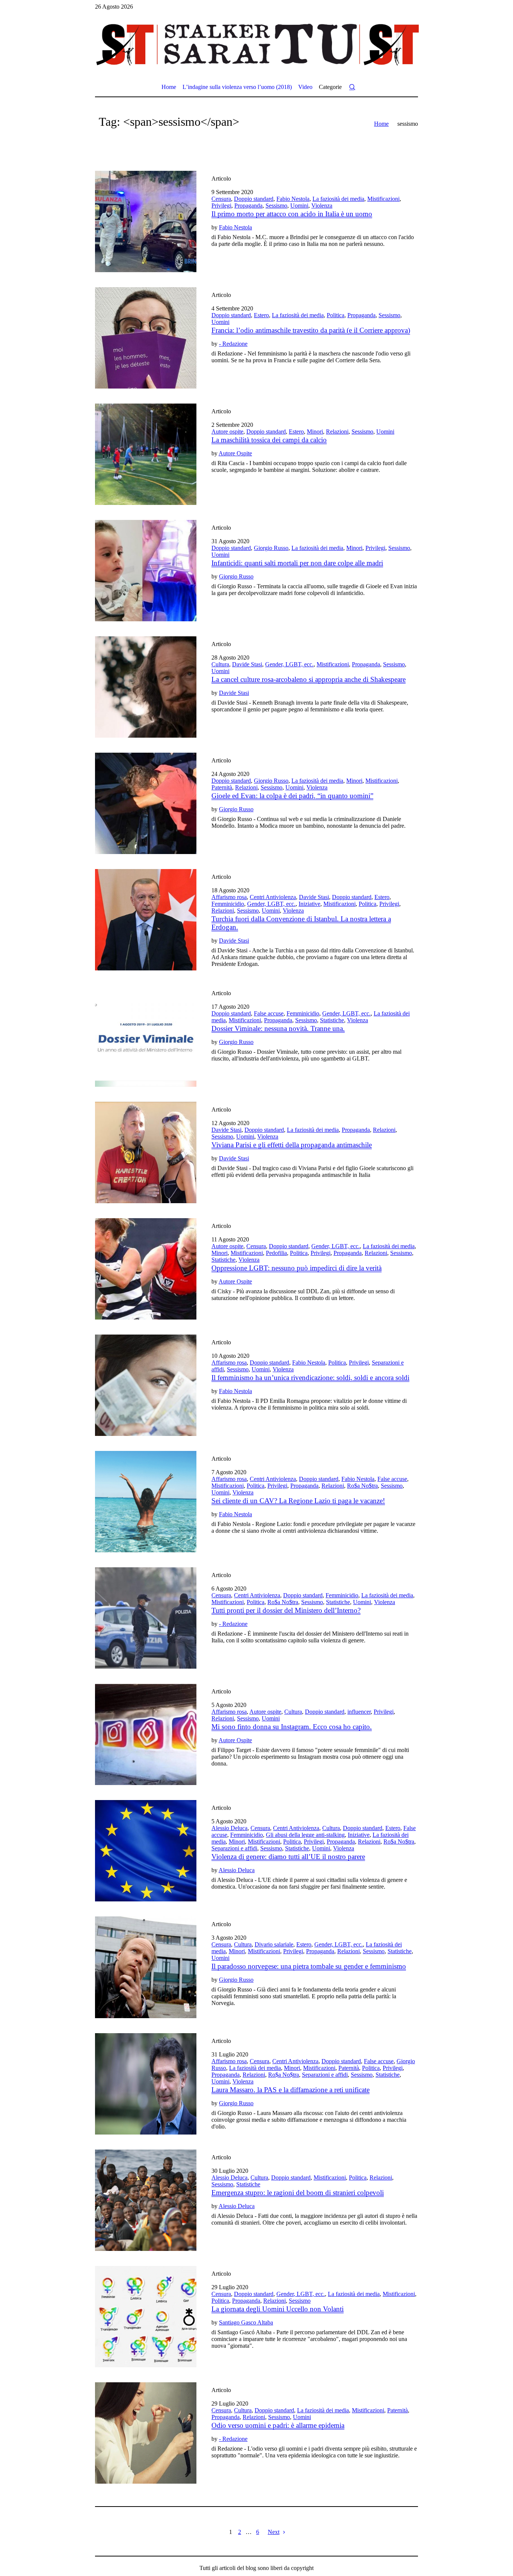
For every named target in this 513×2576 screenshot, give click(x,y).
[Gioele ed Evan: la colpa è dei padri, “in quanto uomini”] (146, 803)
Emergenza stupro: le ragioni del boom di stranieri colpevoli (298, 2193)
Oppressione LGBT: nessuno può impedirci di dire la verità (296, 1268)
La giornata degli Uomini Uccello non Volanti (278, 2309)
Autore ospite (227, 432)
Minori (315, 432)
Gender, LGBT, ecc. (289, 664)
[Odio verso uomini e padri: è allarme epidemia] (146, 2433)
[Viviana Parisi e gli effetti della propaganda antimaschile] (146, 1152)
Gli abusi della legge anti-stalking (305, 1835)
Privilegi (221, 206)
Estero (261, 315)
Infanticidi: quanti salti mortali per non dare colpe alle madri (297, 563)
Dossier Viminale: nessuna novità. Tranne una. (278, 1028)
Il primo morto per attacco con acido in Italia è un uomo (292, 214)
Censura (221, 199)
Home (381, 124)
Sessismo (276, 206)
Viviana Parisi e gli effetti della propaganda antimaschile (292, 1145)
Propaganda (248, 206)
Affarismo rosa (229, 897)
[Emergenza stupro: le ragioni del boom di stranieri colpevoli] (146, 2200)
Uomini (299, 206)
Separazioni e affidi (234, 1848)
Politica (336, 315)
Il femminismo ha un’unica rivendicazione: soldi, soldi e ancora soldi (310, 1378)
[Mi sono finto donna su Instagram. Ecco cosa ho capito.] (146, 1734)
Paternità (222, 787)
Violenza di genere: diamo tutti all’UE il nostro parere (288, 1857)
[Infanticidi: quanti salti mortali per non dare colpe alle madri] (146, 571)
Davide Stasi (247, 664)
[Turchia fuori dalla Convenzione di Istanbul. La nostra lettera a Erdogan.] (146, 920)
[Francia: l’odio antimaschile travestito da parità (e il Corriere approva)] (146, 338)
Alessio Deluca (229, 1828)
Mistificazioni (383, 199)
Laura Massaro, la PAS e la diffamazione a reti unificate (290, 2090)
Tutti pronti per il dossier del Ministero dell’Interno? (286, 1610)
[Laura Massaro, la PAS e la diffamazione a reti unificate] (146, 2084)
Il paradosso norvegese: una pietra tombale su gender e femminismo (309, 1966)
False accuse (269, 1013)
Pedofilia (276, 1253)
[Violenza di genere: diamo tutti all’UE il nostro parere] (146, 1851)
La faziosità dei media (338, 199)
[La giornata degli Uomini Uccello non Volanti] (146, 2317)
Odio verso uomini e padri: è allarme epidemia (278, 2425)
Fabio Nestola (293, 199)
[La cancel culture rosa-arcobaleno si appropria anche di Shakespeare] (146, 687)
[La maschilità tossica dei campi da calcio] (146, 454)
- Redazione (233, 344)
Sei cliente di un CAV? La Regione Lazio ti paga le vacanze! (298, 1501)
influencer (359, 1712)
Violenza (322, 206)
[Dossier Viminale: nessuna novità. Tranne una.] (146, 1036)
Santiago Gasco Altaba (246, 2322)
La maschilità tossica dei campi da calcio (269, 440)
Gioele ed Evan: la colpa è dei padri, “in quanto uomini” (292, 796)
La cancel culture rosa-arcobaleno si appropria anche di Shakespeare (309, 679)
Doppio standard (254, 199)
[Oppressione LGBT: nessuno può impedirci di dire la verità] (146, 1269)
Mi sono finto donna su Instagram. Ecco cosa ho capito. (292, 1727)
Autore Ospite (235, 453)
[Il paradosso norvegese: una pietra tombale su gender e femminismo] (146, 1967)
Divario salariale (274, 1944)
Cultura (220, 664)
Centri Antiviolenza (273, 897)
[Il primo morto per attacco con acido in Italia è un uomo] (146, 221)
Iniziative (309, 904)
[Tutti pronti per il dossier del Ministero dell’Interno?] (146, 1618)
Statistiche (332, 1020)
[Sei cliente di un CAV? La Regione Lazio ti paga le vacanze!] (146, 1502)
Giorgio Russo (271, 548)
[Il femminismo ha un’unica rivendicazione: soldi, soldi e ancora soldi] (146, 1385)
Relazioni (337, 432)
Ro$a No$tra (362, 1486)
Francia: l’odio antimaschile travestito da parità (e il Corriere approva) (311, 330)
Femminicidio (228, 904)
